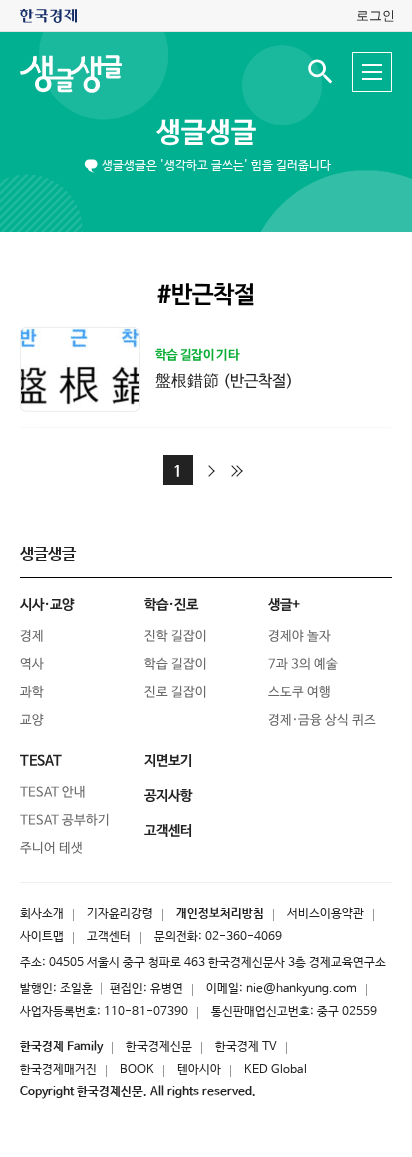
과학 (32, 692)
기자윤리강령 (120, 914)
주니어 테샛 (51, 848)
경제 (32, 636)
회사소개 (42, 914)
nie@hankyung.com (301, 989)
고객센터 (109, 937)
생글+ (284, 605)
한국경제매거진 (58, 1070)
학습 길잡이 (175, 664)
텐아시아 (199, 1070)
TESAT (41, 761)
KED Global (275, 1070)
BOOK (137, 1070)
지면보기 (168, 761)
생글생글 (206, 133)
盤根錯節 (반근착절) (224, 380)
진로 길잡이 (175, 692)
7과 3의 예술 (303, 664)
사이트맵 (42, 937)
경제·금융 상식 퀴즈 (322, 720)
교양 (32, 720)
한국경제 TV (246, 1047)
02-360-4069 (243, 937)
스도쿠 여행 (299, 692)
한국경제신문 (159, 1047)
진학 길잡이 (175, 636)
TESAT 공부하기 (65, 820)
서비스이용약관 (325, 914)
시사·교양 (47, 605)
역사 (32, 664)
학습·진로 (171, 605)
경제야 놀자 (299, 636)
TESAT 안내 (53, 792)
